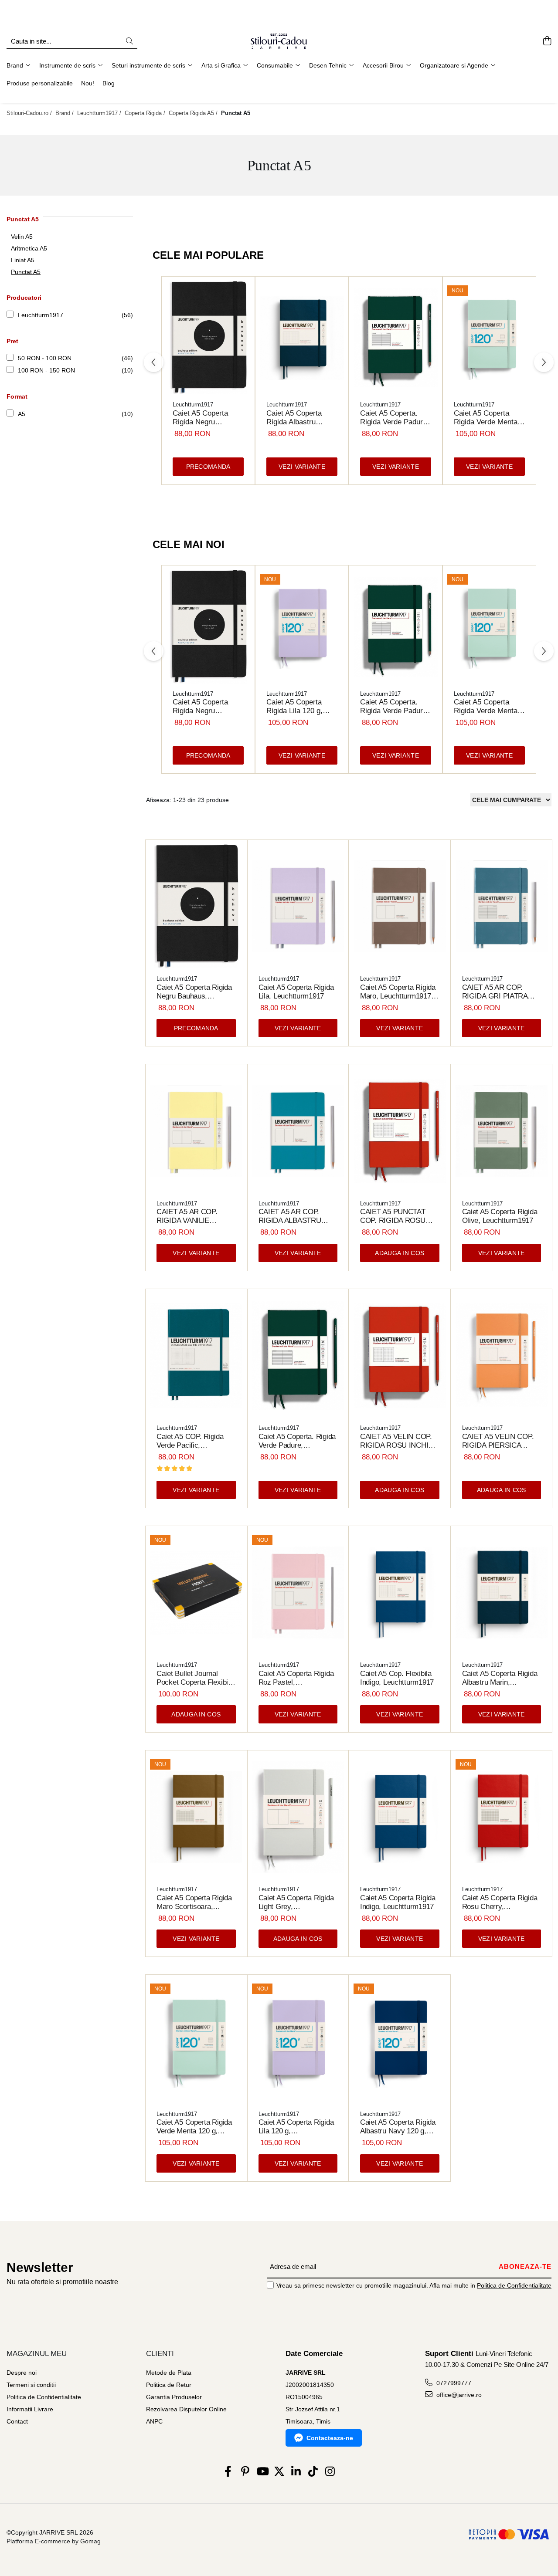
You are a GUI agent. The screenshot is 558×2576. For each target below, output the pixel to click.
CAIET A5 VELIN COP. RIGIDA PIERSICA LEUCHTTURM (498, 1441)
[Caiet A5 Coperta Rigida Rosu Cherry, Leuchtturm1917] (502, 1817)
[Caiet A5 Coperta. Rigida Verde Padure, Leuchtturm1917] (396, 338)
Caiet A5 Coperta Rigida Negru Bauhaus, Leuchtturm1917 (200, 418)
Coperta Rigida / (146, 113)
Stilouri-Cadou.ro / (30, 113)
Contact (17, 2421)
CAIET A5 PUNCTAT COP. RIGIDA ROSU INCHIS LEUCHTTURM (397, 1216)
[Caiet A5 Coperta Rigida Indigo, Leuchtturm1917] (400, 1817)
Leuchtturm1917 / (100, 113)
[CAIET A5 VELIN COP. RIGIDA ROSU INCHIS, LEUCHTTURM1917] (400, 1356)
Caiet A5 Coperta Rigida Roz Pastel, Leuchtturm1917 (296, 1678)
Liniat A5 (23, 260)
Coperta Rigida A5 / (194, 113)
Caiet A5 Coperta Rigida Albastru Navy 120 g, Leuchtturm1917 (398, 2127)
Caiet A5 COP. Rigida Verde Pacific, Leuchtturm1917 (190, 1441)
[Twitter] (279, 2472)
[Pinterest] (245, 2472)
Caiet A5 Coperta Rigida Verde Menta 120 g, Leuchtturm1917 (486, 418)
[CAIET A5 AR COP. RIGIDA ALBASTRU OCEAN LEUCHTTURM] (298, 1131)
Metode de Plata (169, 2373)
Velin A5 (22, 237)
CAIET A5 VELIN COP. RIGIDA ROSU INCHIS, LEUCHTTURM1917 (398, 1441)
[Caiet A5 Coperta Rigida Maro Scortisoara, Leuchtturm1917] (196, 1817)
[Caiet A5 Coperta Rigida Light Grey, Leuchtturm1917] (298, 1817)
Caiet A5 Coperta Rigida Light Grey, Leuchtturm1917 (296, 1902)
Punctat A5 (26, 272)
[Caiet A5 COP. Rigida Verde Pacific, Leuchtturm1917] (196, 1356)
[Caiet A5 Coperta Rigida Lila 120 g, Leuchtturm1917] (302, 627)
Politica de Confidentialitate (514, 2285)
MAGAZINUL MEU (37, 2354)
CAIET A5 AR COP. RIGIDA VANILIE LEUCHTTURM (187, 1216)
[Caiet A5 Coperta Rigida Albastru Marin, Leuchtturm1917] (302, 338)
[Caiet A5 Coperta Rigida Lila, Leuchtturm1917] (298, 907)
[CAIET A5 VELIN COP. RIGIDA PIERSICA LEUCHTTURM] (502, 1356)
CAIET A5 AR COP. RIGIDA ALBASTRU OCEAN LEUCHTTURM (296, 1216)
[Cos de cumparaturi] (547, 41)
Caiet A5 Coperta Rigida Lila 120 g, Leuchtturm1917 (294, 707)
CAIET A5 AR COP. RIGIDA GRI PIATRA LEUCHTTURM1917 (495, 992)
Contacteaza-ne (330, 2438)
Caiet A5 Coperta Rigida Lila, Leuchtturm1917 (296, 992)
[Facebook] (228, 2472)
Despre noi (22, 2373)
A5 (22, 414)
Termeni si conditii (31, 2385)
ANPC (154, 2421)
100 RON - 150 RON (46, 370)
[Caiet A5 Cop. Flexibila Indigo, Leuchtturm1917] (400, 1593)
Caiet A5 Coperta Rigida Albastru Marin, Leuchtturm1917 (294, 418)
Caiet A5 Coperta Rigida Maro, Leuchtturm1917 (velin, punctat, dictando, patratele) (399, 992)
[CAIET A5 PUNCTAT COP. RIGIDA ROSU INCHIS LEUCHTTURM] (400, 1131)
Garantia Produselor (174, 2397)
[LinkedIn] (296, 2472)
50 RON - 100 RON (45, 358)
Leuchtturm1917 (41, 315)
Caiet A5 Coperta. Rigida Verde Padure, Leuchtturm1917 (395, 418)
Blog (109, 83)
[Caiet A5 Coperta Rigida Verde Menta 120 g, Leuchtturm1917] (489, 338)
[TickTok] (313, 2472)
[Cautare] (129, 42)
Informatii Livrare (30, 2409)
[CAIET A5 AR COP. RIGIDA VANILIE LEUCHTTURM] (196, 1131)
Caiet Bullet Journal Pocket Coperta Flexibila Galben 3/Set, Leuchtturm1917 (195, 1678)
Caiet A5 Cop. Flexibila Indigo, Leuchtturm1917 (397, 1678)
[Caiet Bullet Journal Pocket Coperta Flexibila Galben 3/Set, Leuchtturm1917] (196, 1593)
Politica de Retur (169, 2385)
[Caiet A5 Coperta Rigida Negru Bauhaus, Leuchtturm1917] (208, 338)
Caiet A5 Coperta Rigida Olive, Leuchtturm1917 (500, 1216)
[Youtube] (262, 2472)
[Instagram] (330, 2472)
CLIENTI (160, 2354)
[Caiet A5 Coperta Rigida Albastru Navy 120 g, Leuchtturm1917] (400, 2041)
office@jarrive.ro (458, 2395)
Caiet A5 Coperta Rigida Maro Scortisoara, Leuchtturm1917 (194, 1902)
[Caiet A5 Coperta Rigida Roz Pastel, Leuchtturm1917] (298, 1593)
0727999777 (453, 2383)
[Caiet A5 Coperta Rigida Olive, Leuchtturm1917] (502, 1131)
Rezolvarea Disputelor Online (186, 2409)
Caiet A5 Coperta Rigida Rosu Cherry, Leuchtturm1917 (500, 1902)
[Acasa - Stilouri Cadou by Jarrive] (279, 41)
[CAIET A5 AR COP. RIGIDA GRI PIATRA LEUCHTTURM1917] (502, 907)
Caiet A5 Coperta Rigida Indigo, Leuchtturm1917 (398, 1902)
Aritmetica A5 (29, 248)
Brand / (65, 113)
